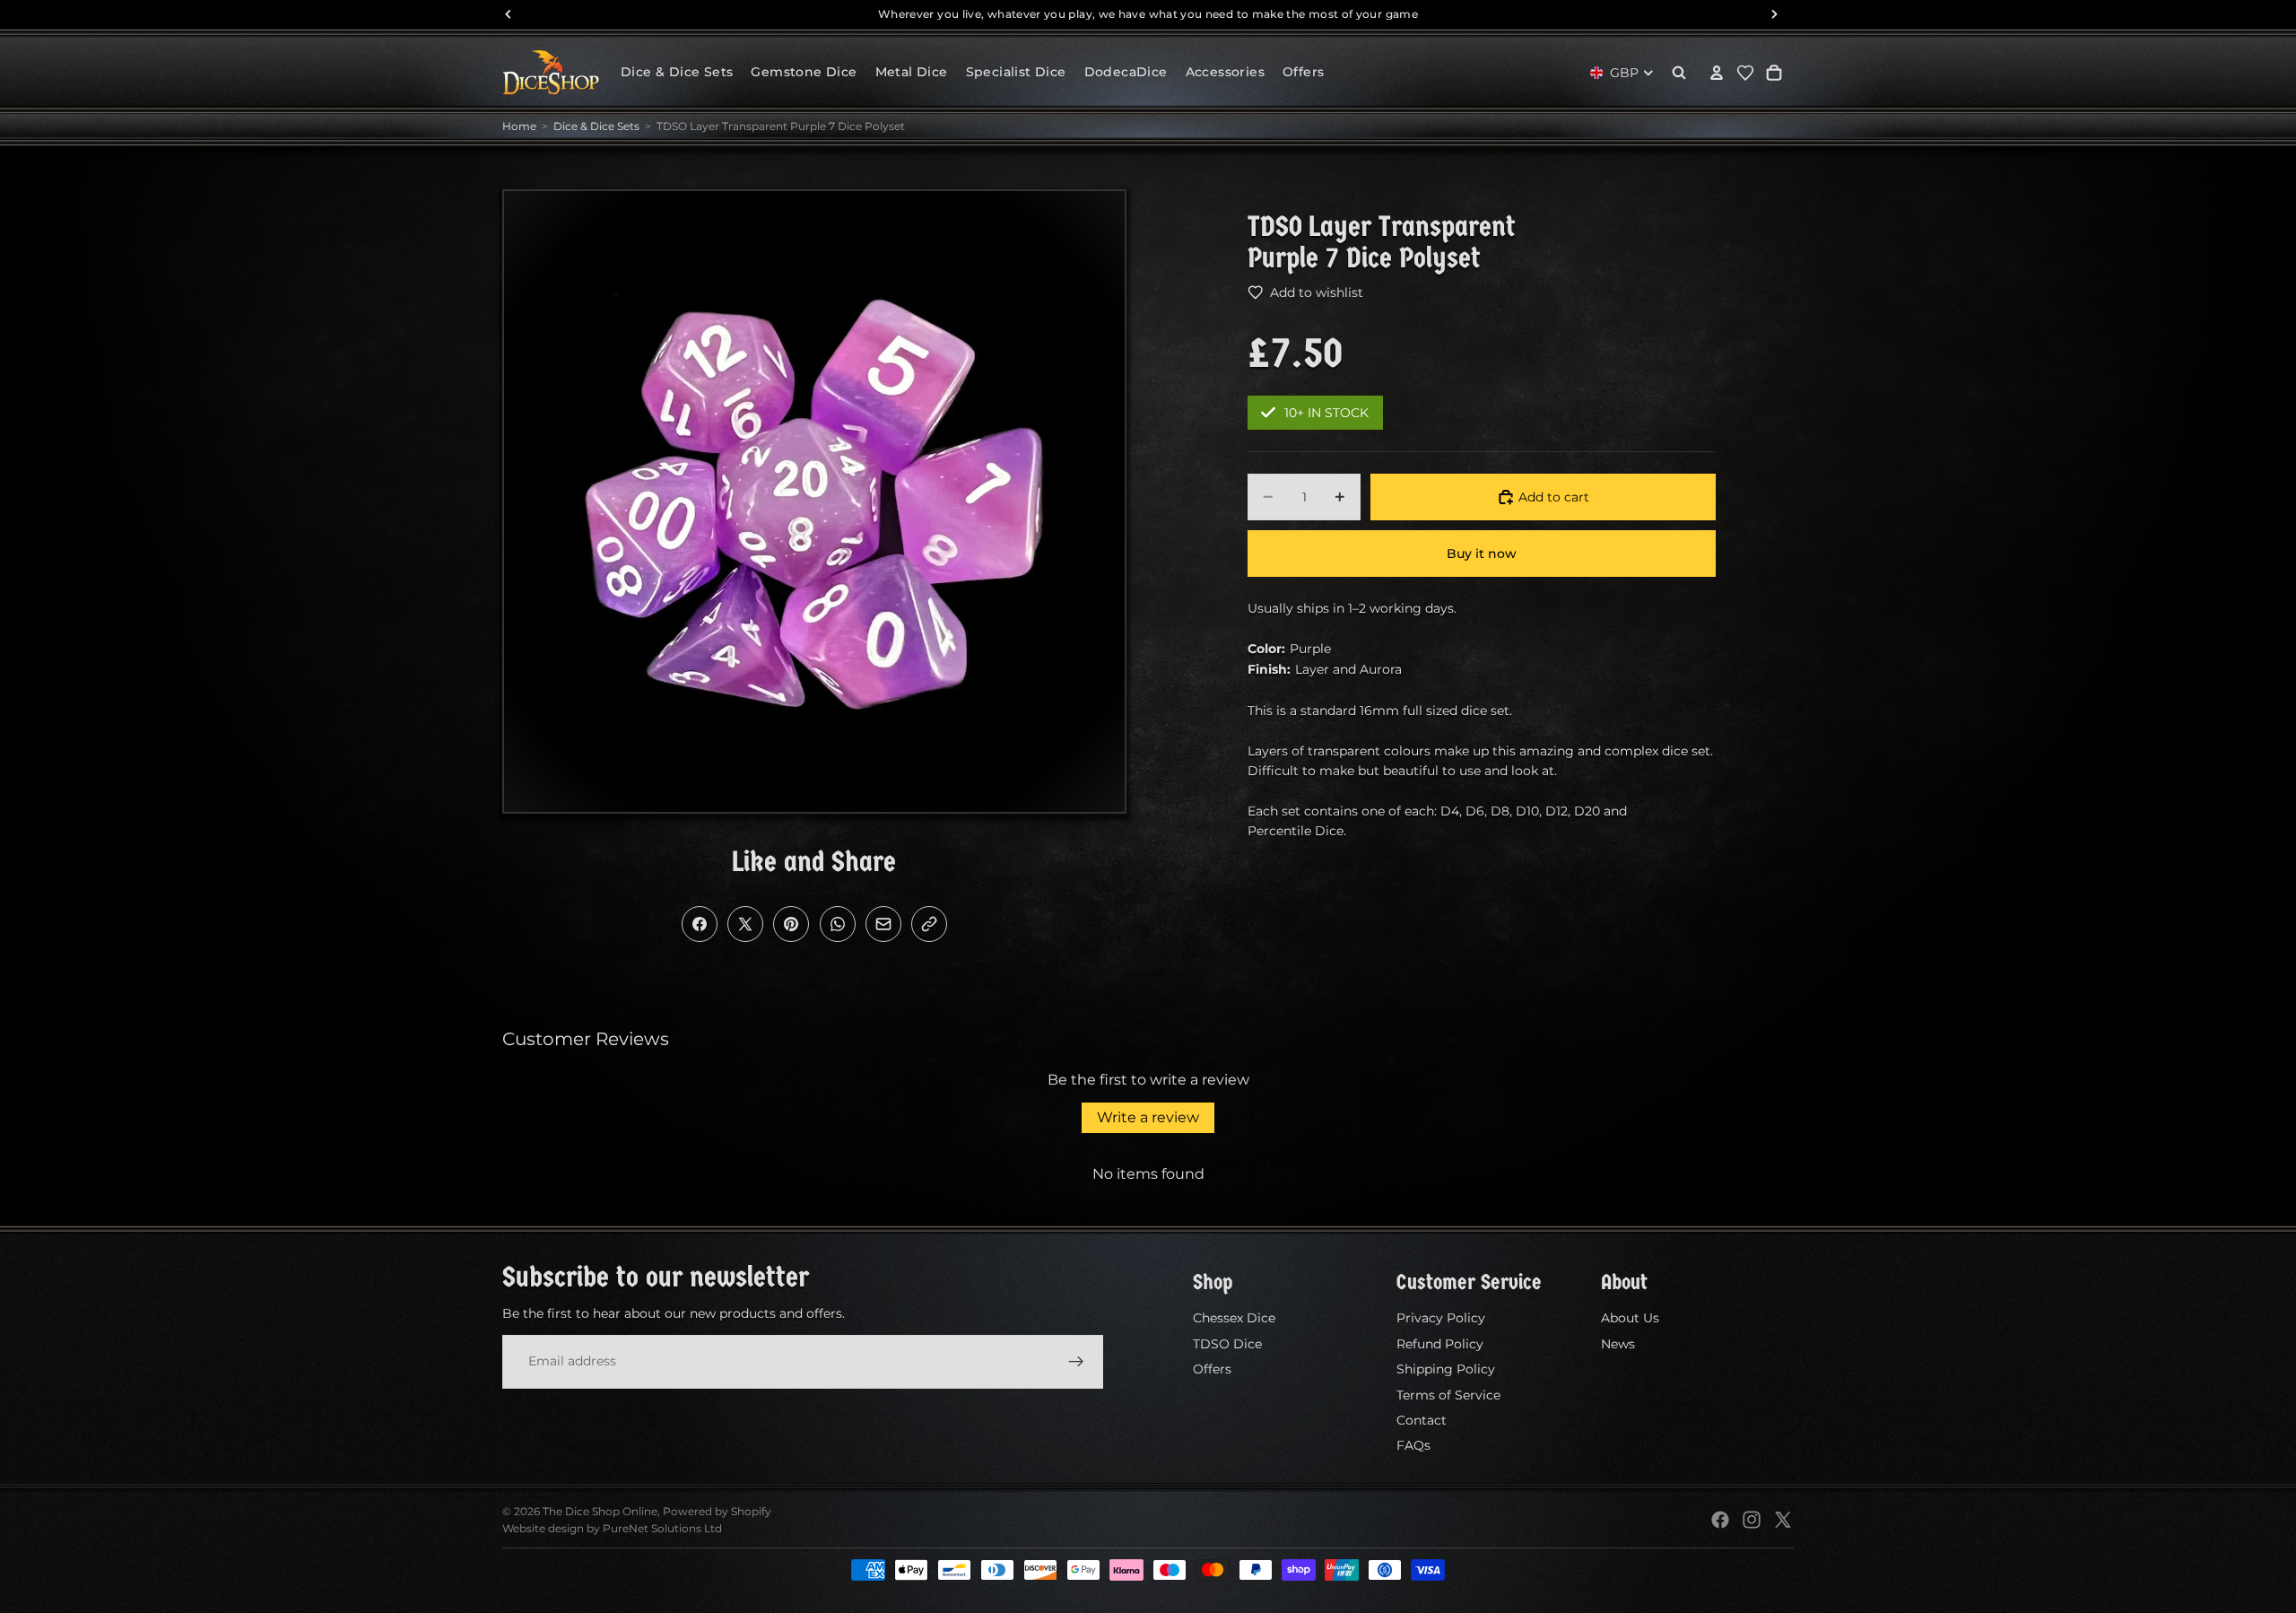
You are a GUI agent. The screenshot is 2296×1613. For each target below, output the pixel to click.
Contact (1422, 1420)
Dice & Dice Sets (596, 126)
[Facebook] (1720, 1520)
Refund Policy (1440, 1344)
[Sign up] (1076, 1361)
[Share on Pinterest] (791, 924)
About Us (1630, 1318)
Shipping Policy (1446, 1369)
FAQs (1413, 1445)
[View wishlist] (1745, 73)
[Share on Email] (883, 924)
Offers (1212, 1369)
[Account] (1717, 73)
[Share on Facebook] (700, 924)
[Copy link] (929, 924)
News (1618, 1344)
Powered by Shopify (717, 1511)
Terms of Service (1448, 1394)
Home (519, 126)
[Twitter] (1783, 1520)
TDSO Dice (1227, 1344)
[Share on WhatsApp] (838, 924)
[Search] (1679, 73)
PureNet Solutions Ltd (662, 1528)
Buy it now (1482, 554)
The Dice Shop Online (600, 1511)
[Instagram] (1752, 1520)
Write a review (1148, 1117)
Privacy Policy (1441, 1318)
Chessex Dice (1234, 1318)
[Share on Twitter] (745, 924)
